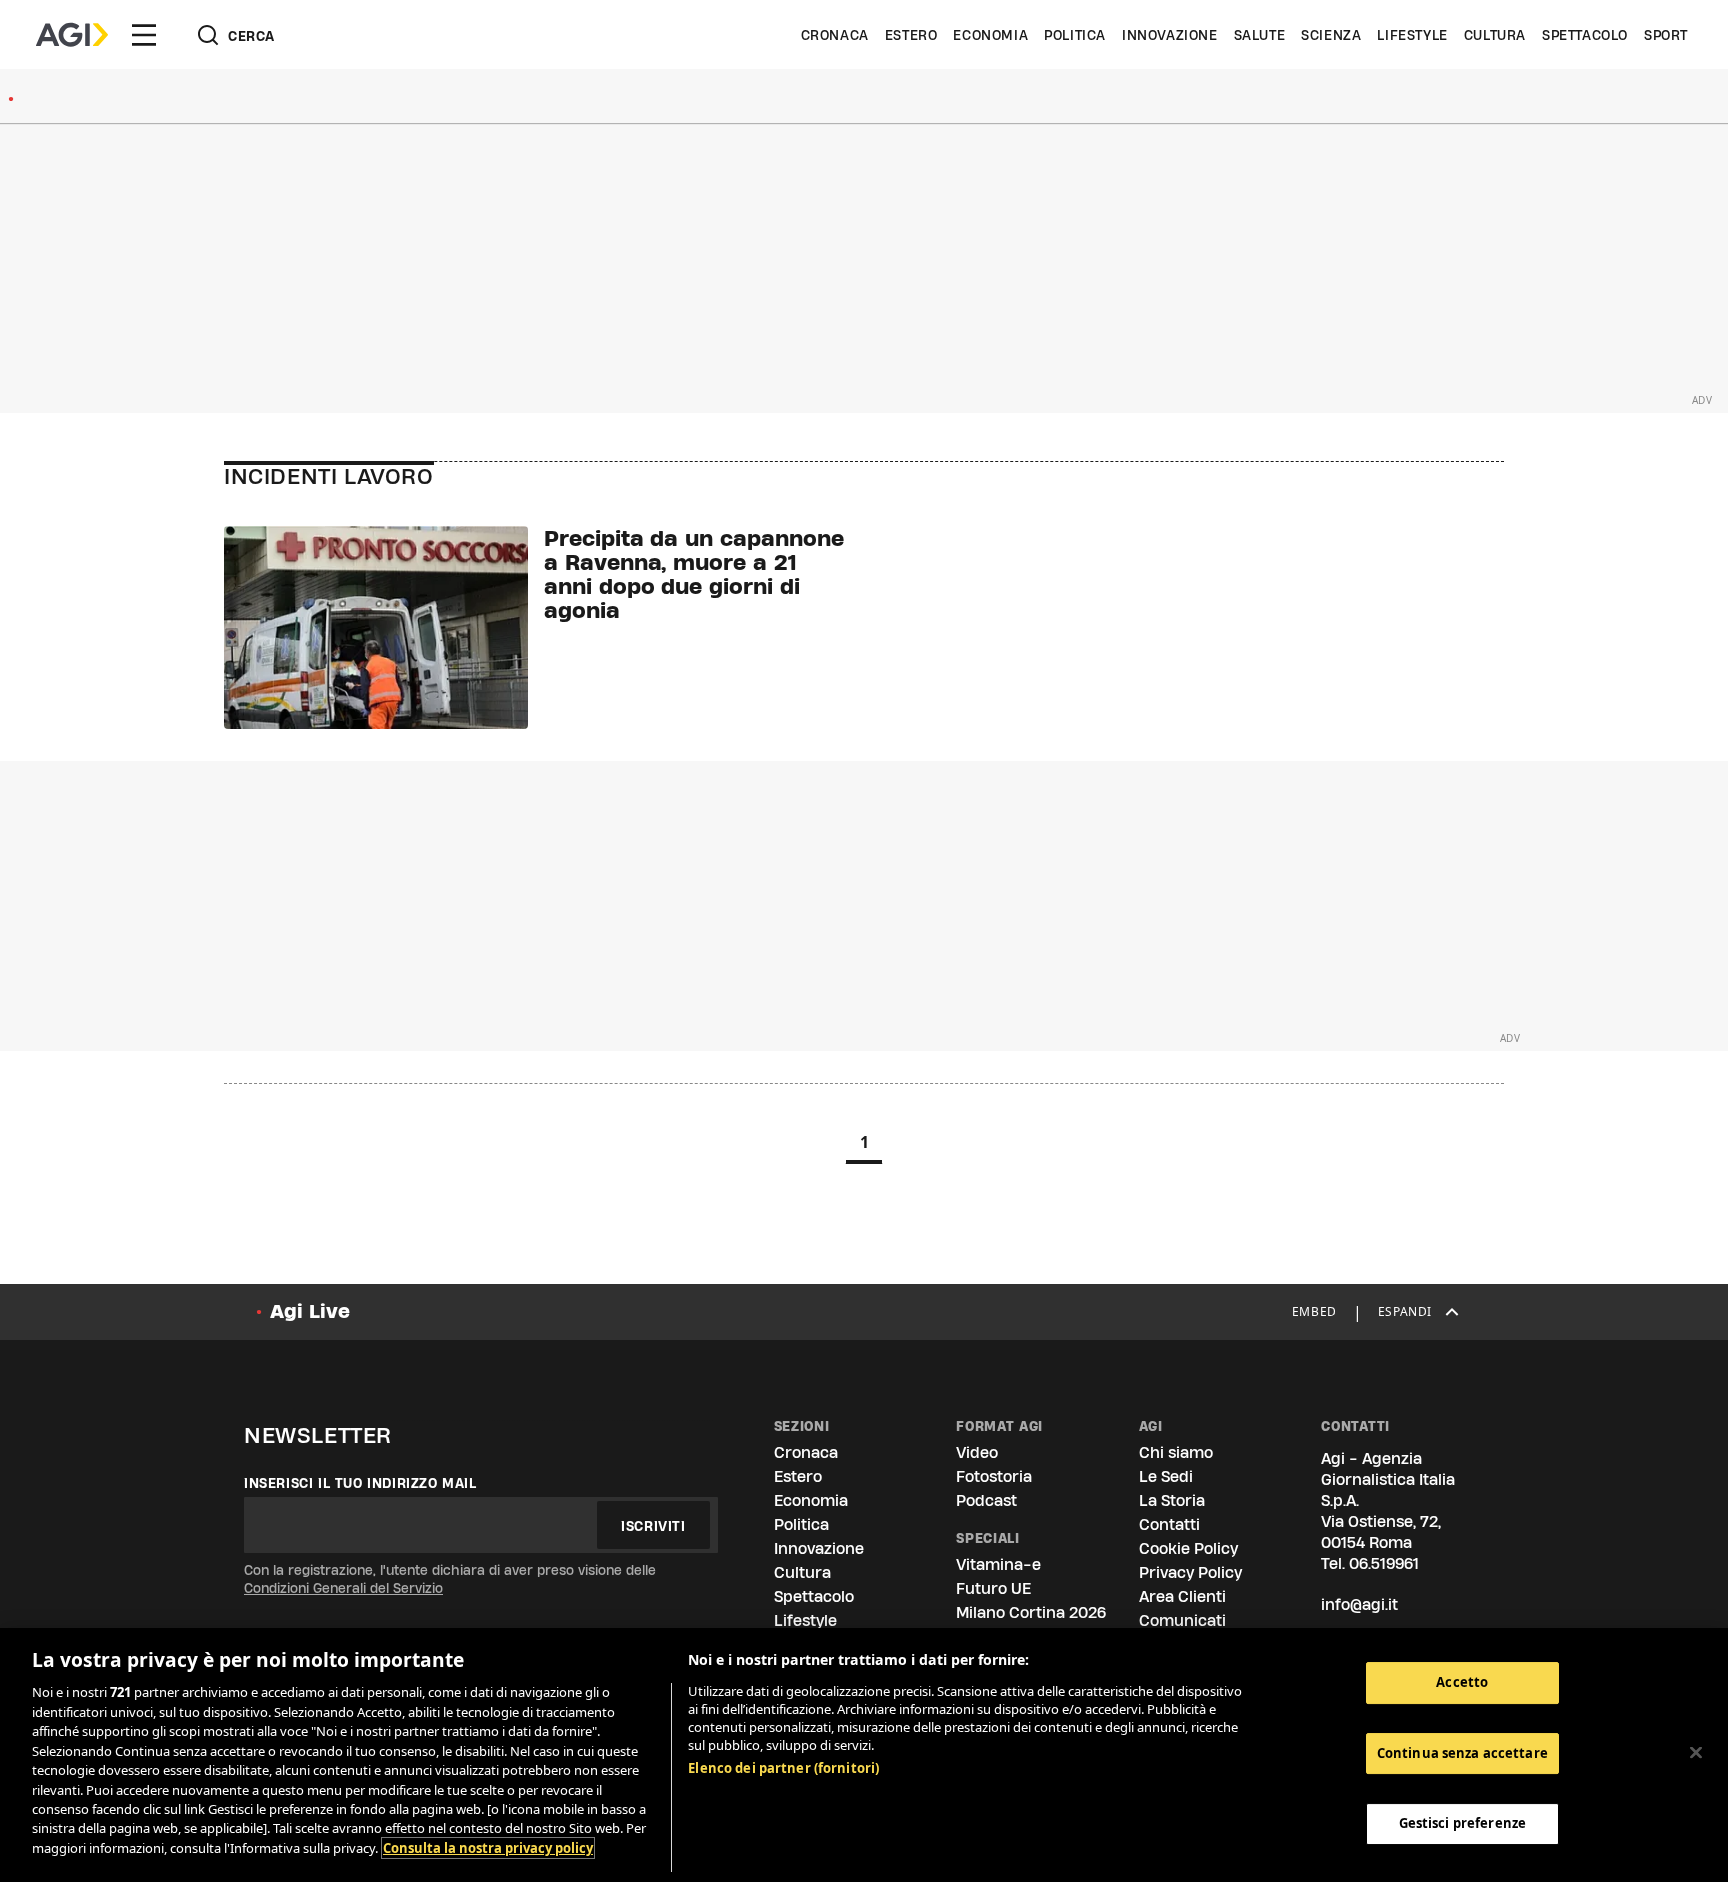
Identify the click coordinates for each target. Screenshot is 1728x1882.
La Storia (1172, 1500)
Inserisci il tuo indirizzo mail (360, 1483)
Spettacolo (1585, 35)
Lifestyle (1412, 35)
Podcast (986, 1500)
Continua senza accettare (1462, 1753)
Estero (911, 35)
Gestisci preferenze (1462, 1824)
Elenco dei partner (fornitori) (783, 1768)
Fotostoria (994, 1476)
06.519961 (1384, 1563)
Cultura (1495, 35)
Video (977, 1452)
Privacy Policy (1190, 1572)
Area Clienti (1182, 1596)
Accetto (1462, 1682)
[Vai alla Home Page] (72, 35)
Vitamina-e (998, 1564)
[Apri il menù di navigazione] (144, 35)
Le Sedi (1166, 1476)
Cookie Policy (1188, 1548)
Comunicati (1182, 1620)
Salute (1260, 35)
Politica (1075, 35)
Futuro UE (993, 1588)
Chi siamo (1176, 1452)
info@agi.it (1359, 1604)
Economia (990, 35)
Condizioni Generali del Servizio (343, 1588)
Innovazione (1170, 35)
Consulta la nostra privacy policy (488, 1848)
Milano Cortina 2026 (1031, 1612)
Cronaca (835, 35)
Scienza (1331, 35)
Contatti (1169, 1524)
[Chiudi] (1696, 1753)
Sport (1666, 35)
